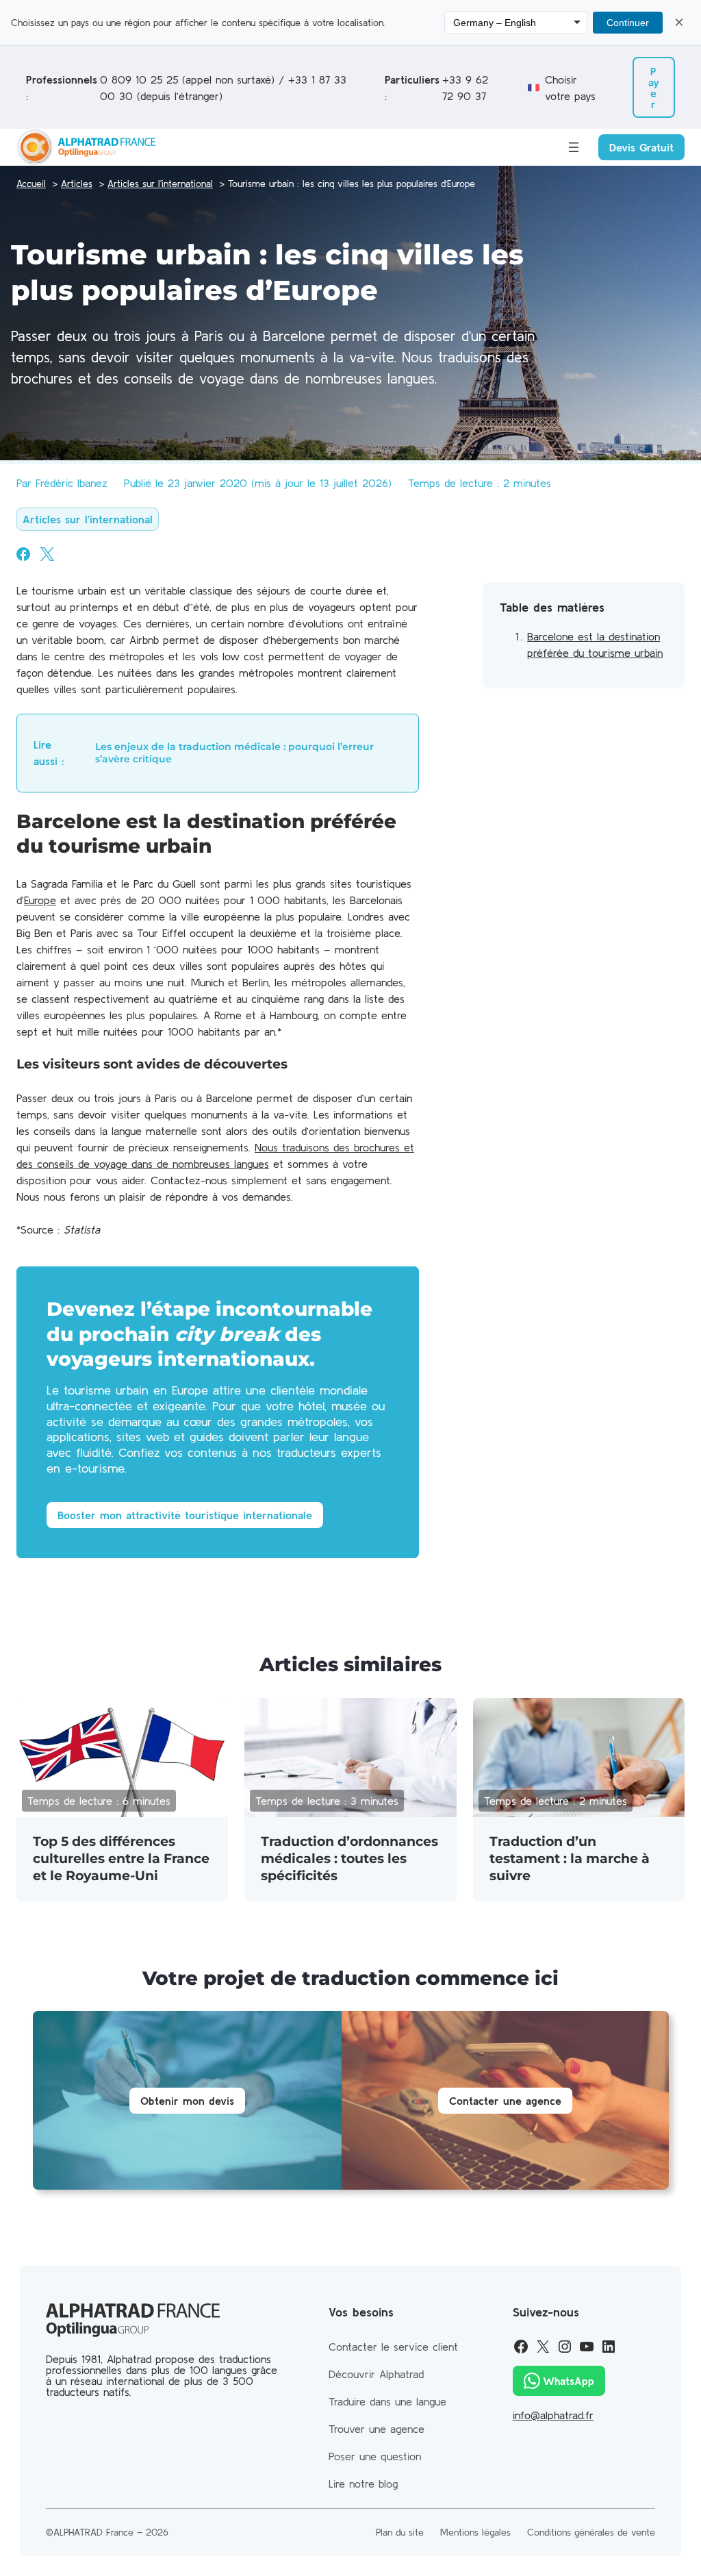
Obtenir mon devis (187, 2101)
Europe (40, 900)
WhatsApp (569, 2381)
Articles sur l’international (88, 519)
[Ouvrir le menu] (574, 147)
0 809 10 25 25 (139, 79)
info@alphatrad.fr (553, 2415)
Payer (654, 88)
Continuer (628, 23)
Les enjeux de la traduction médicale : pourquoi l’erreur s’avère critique (234, 753)
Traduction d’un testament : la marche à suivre (570, 1859)
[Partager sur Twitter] (47, 554)
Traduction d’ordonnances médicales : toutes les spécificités (349, 1859)
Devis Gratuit (641, 147)
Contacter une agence (505, 2101)
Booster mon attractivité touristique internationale (185, 1515)
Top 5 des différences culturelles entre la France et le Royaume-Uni (121, 1859)
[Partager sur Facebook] (23, 554)
